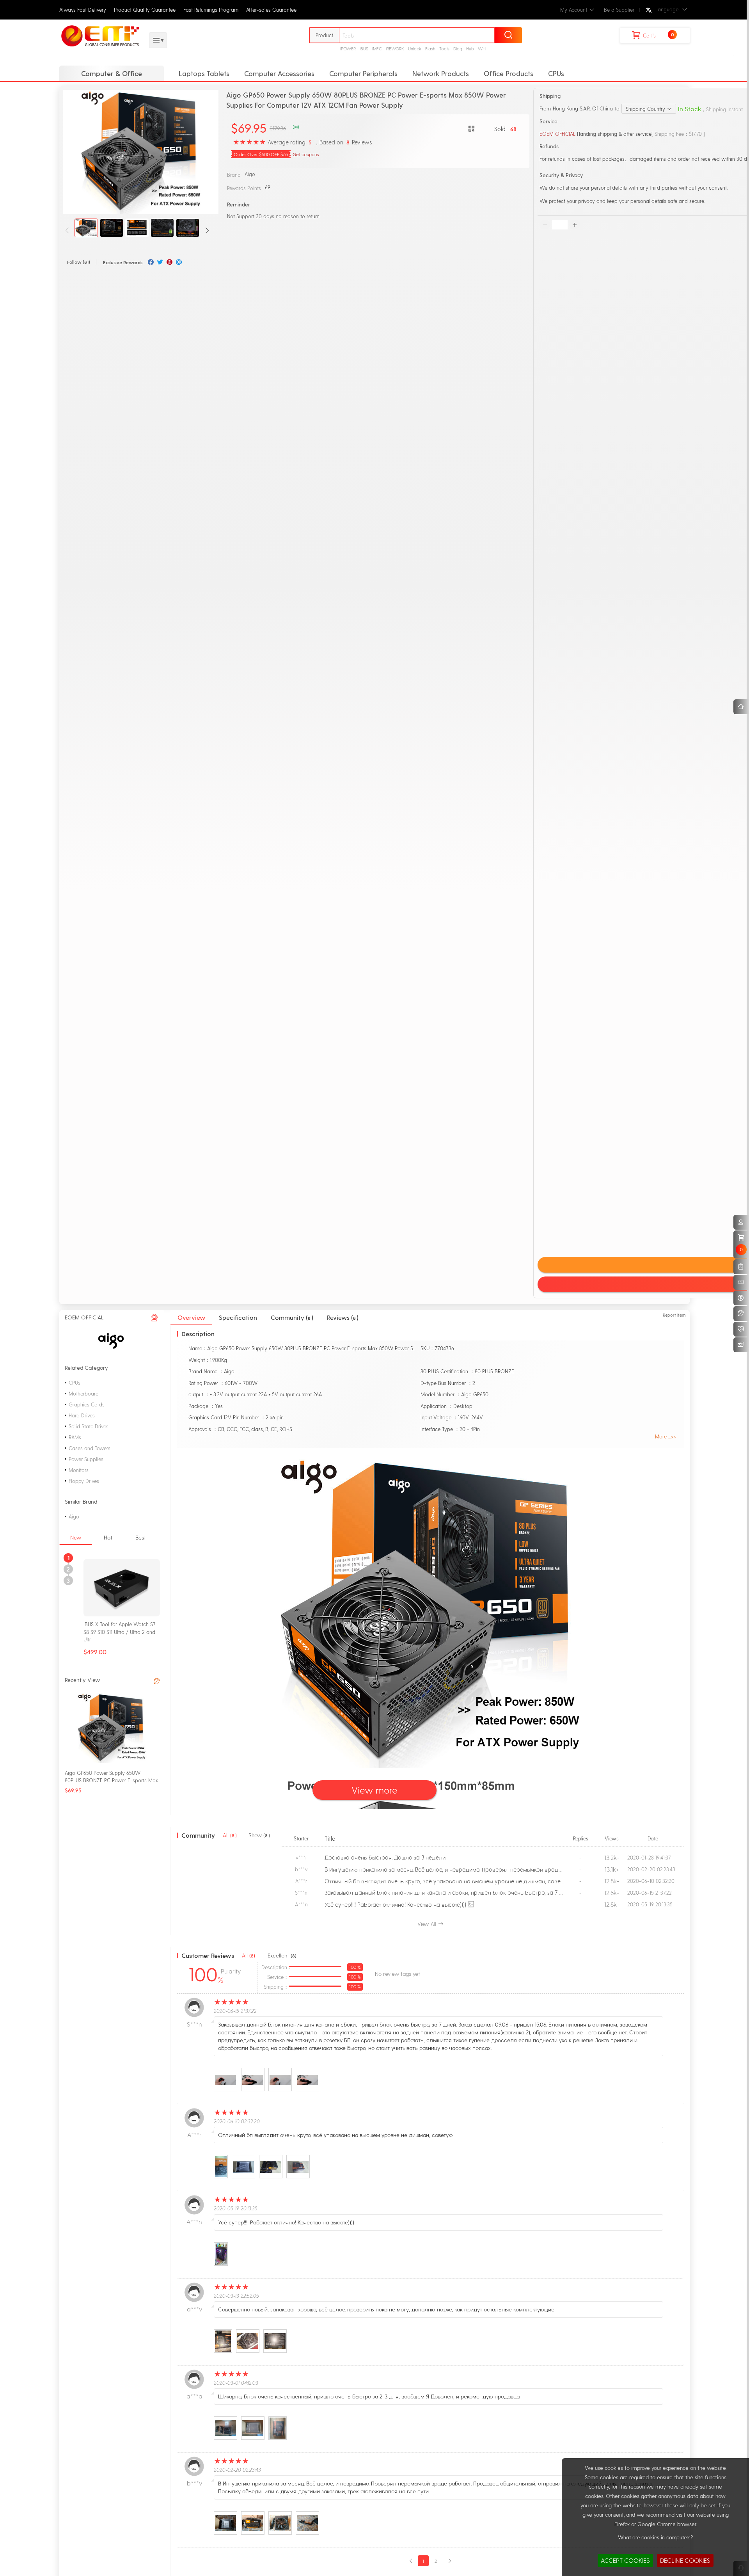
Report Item (674, 1315)
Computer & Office (112, 73)
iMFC (377, 49)
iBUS (364, 49)
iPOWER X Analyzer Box (111, 1624)
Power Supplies (86, 1459)
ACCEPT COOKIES (625, 2560)
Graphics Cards (87, 1404)
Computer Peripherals (363, 73)
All (248, 1956)
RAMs (75, 1437)
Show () (259, 1835)
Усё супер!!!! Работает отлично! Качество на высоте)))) (395, 1904)
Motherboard (84, 1393)
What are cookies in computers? (655, 2537)
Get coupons (306, 154)
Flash (430, 49)
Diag (458, 49)
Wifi (482, 49)
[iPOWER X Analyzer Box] (122, 1587)
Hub (470, 49)
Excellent (282, 1956)
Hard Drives (82, 1415)
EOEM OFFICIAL (557, 134)
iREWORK (395, 49)
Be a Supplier (619, 10)
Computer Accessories (279, 73)
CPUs (556, 73)
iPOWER (348, 49)
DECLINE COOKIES (685, 2560)
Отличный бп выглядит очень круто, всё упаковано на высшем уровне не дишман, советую (447, 1881)
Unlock (415, 49)
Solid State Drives (89, 1426)
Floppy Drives (84, 1481)
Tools (444, 49)
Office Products (509, 73)
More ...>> (666, 1436)
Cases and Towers (90, 1448)
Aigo (250, 174)
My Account (574, 10)
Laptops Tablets (204, 73)
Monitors (79, 1470)
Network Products (441, 73)
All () (230, 1835)
